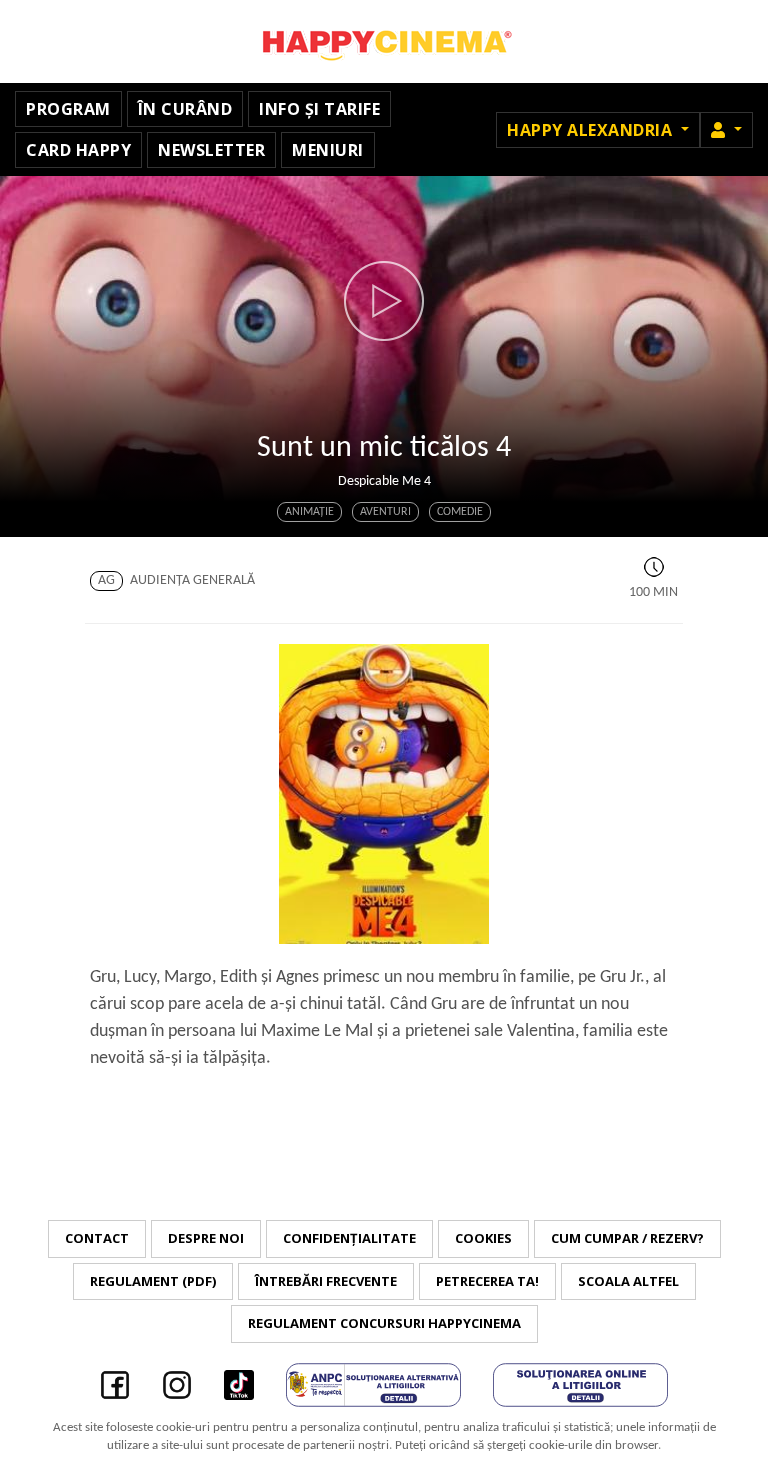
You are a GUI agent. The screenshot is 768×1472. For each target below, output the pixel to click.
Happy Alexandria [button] (592, 130)
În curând (185, 109)
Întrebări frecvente (326, 1281)
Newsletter (211, 150)
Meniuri (328, 150)
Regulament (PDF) (153, 1281)
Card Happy (78, 150)
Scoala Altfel (628, 1281)
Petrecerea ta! (487, 1281)
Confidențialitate (349, 1238)
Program (68, 109)
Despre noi (206, 1238)
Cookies (483, 1238)
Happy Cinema (384, 41)
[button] (726, 130)
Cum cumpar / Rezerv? (627, 1238)
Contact (97, 1238)
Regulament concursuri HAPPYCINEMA (384, 1323)
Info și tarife (319, 109)
